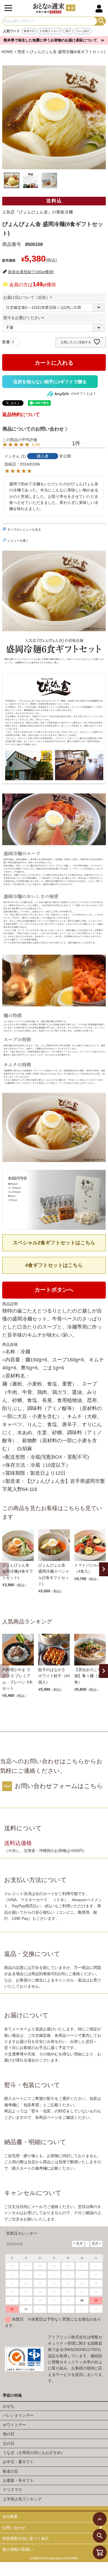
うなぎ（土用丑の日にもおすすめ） (34, 2453)
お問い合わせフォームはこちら (59, 1786)
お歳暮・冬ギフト (18, 2480)
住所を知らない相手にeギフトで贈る (50, 382)
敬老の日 (29, 31)
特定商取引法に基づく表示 (25, 2538)
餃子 (68, 31)
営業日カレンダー (22, 2233)
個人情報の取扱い (18, 2549)
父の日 (9, 2443)
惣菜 (21, 52)
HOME (7, 52)
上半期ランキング (50, 31)
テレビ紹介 (83, 31)
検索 (101, 21)
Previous (4, 1569)
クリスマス (12, 2490)
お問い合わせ (14, 2528)
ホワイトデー (14, 2425)
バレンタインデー (18, 2415)
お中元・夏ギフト (18, 2462)
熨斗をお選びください (25, 318)
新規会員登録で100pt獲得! (31, 272)
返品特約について (21, 415)
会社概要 (10, 2517)
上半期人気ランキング (22, 2499)
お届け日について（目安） (29, 297)
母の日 (9, 2434)
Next (104, 1569)
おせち (9, 2406)
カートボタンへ (54, 1290)
